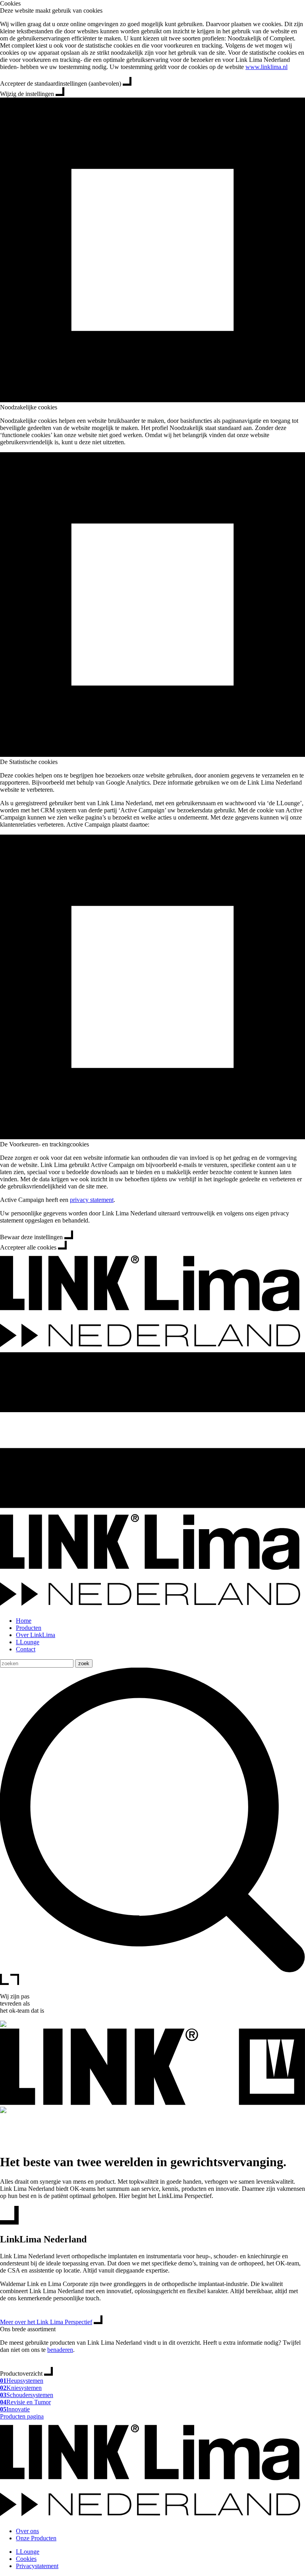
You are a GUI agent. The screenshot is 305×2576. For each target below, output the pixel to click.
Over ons (27, 2531)
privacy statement (92, 1200)
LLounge (28, 1642)
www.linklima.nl (266, 67)
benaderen (60, 2350)
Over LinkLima (36, 1635)
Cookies (10, 3)
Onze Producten (36, 2538)
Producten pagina (22, 2416)
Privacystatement (37, 2566)
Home (24, 1621)
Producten (29, 1628)
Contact (26, 1649)
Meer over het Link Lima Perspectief (46, 2322)
